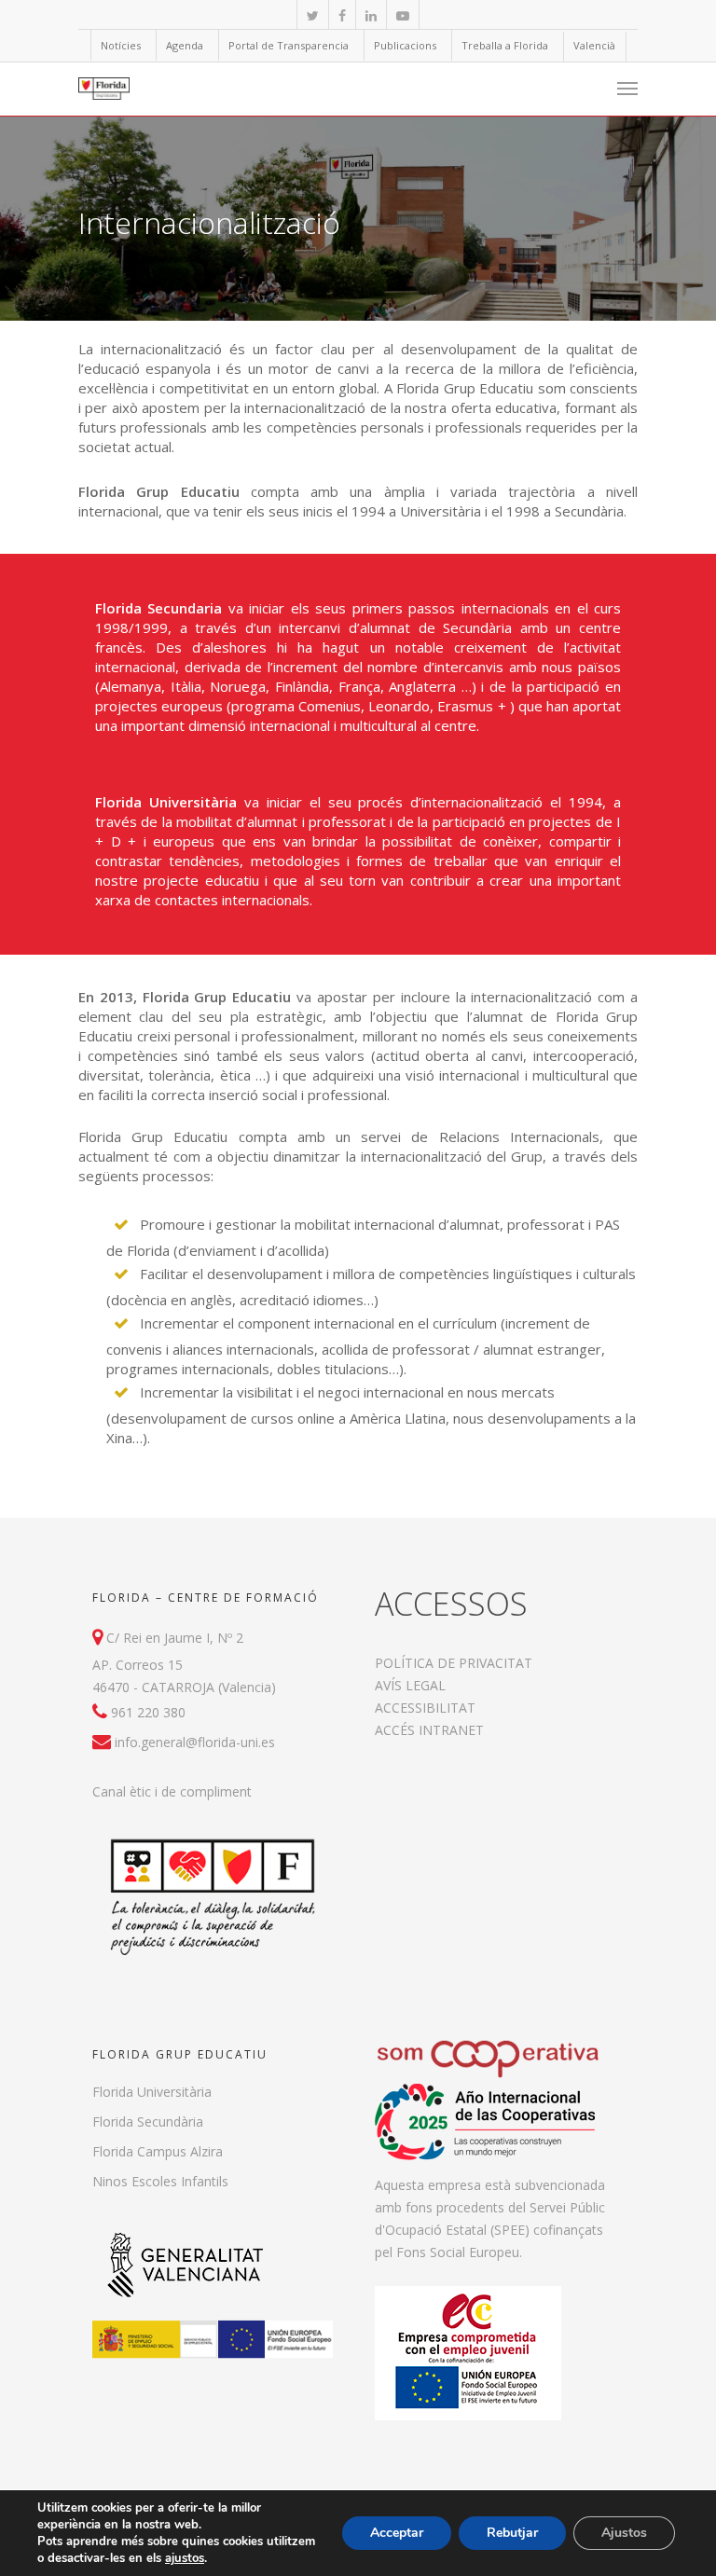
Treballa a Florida (505, 45)
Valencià (594, 45)
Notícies (121, 45)
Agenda (185, 45)
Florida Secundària (148, 2121)
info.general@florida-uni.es (195, 1742)
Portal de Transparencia (289, 45)
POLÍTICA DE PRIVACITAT (454, 1663)
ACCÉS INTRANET (429, 1730)
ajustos (185, 2558)
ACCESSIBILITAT (425, 1708)
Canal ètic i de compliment (172, 1791)
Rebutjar (512, 2533)
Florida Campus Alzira (158, 2151)
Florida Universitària (152, 2092)
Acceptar (397, 2533)
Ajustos (624, 2533)
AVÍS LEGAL (410, 1685)
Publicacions (405, 45)
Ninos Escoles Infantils (160, 2181)
